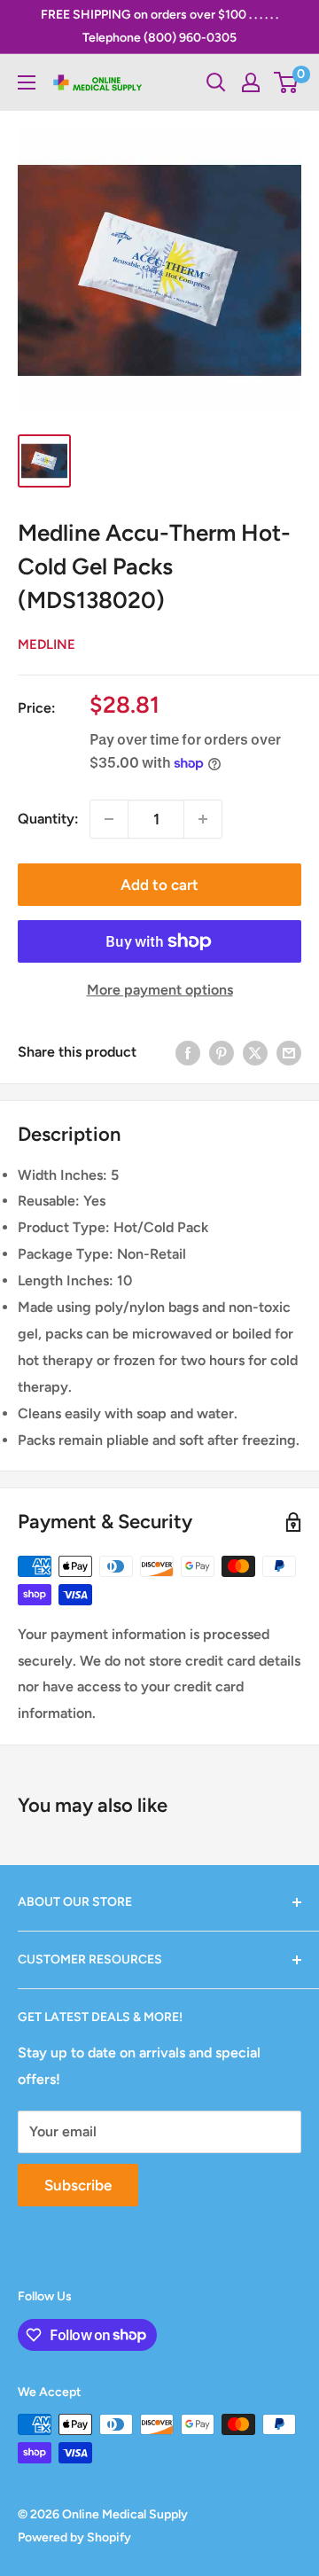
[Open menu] (27, 82)
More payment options (160, 990)
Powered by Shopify (74, 2537)
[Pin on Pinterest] (222, 1052)
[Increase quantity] (203, 819)
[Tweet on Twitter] (255, 1052)
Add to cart (159, 885)
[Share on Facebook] (188, 1052)
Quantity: (48, 819)
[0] (287, 82)
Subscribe (78, 2185)
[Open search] (216, 82)
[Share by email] (289, 1052)
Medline (47, 644)
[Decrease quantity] (109, 819)
